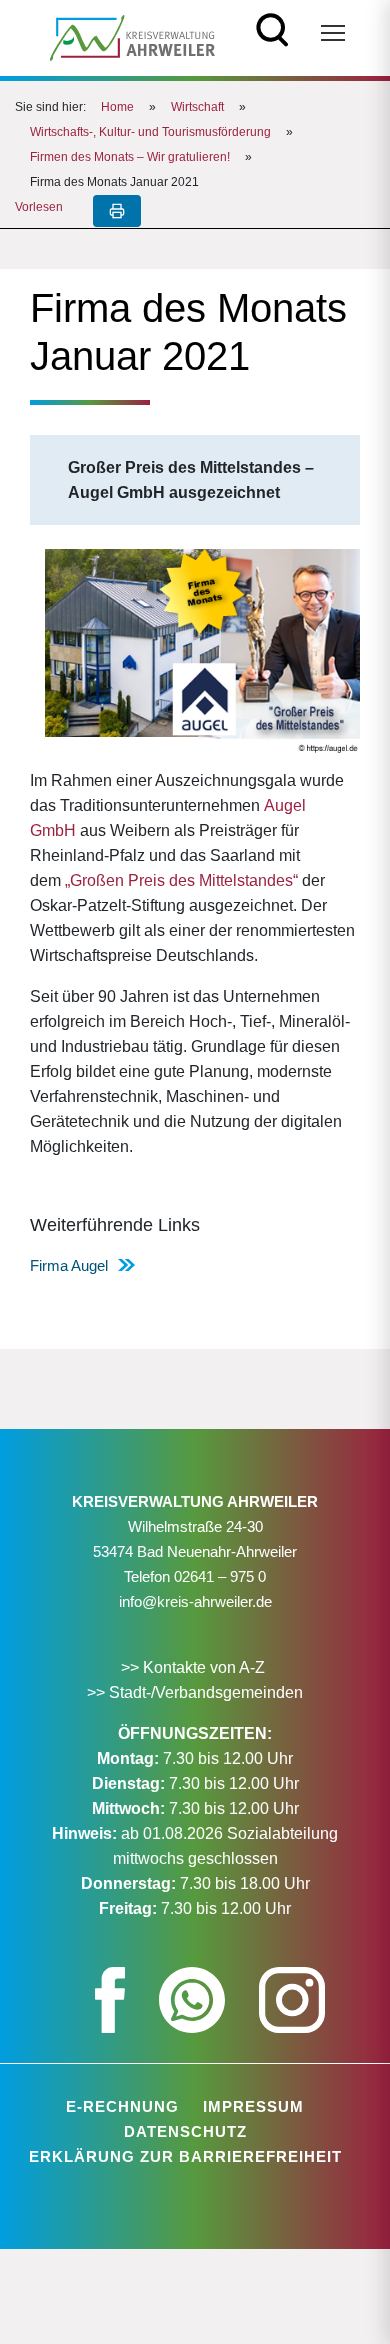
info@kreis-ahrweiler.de (195, 1601)
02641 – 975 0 (220, 1576)
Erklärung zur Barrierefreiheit (185, 2156)
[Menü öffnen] (333, 33)
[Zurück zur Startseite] (132, 36)
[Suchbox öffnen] (272, 27)
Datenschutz (185, 2131)
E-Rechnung (122, 2106)
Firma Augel (69, 1265)
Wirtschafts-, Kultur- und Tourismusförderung (150, 132)
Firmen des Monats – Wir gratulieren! (130, 157)
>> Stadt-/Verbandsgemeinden (195, 1692)
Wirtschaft (197, 107)
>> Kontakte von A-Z (195, 1667)
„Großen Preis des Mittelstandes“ (181, 880)
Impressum (253, 2106)
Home (117, 107)
